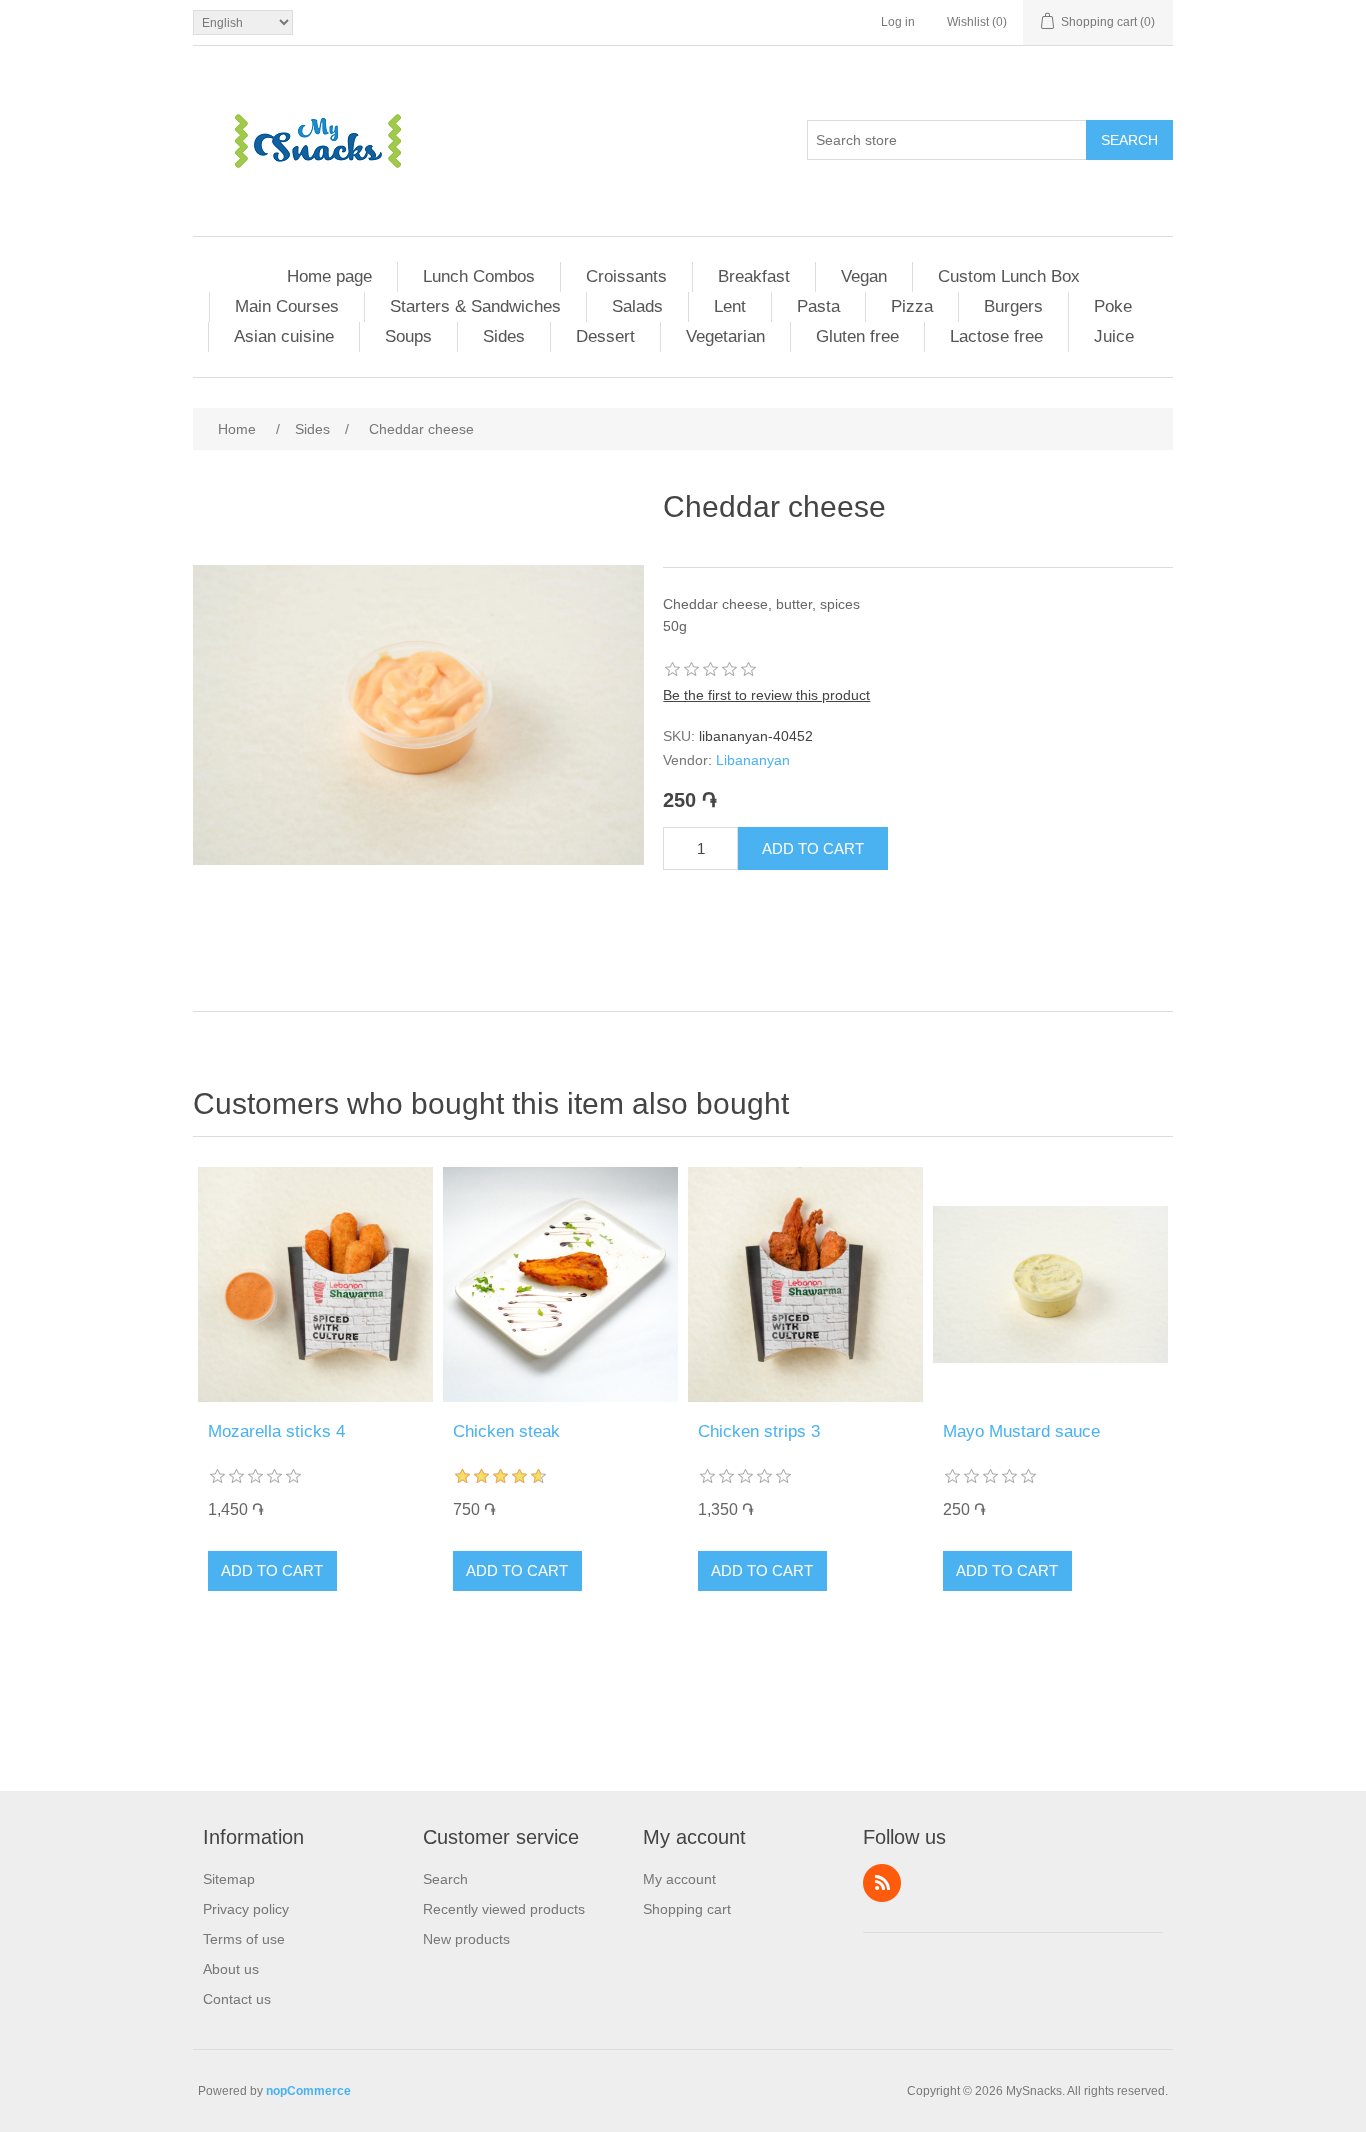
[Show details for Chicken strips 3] (805, 1284)
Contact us (237, 1999)
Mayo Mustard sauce (1021, 1431)
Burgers (1013, 306)
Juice (1114, 336)
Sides (504, 336)
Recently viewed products (504, 1909)
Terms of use (244, 1939)
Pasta (818, 306)
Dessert (605, 336)
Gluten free (857, 336)
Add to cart (813, 848)
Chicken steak (506, 1431)
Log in (898, 22)
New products (466, 1939)
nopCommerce (308, 2091)
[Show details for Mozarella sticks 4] (315, 1284)
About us (231, 1969)
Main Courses (287, 306)
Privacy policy (246, 1909)
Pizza (912, 306)
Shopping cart (687, 1909)
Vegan (864, 276)
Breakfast (754, 276)
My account (679, 1879)
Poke (1113, 306)
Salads (637, 306)
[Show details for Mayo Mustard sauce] (1050, 1284)
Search (1129, 140)
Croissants (626, 276)
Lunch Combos (479, 276)
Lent (730, 306)
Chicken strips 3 (759, 1431)
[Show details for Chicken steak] (560, 1284)
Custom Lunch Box (1009, 276)
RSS (882, 1883)
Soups (408, 336)
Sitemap (229, 1879)
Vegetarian (725, 336)
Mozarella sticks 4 (276, 1431)
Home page (329, 276)
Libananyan (753, 760)
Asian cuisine (284, 336)
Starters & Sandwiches (475, 306)
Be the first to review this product (766, 695)
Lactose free (996, 336)
